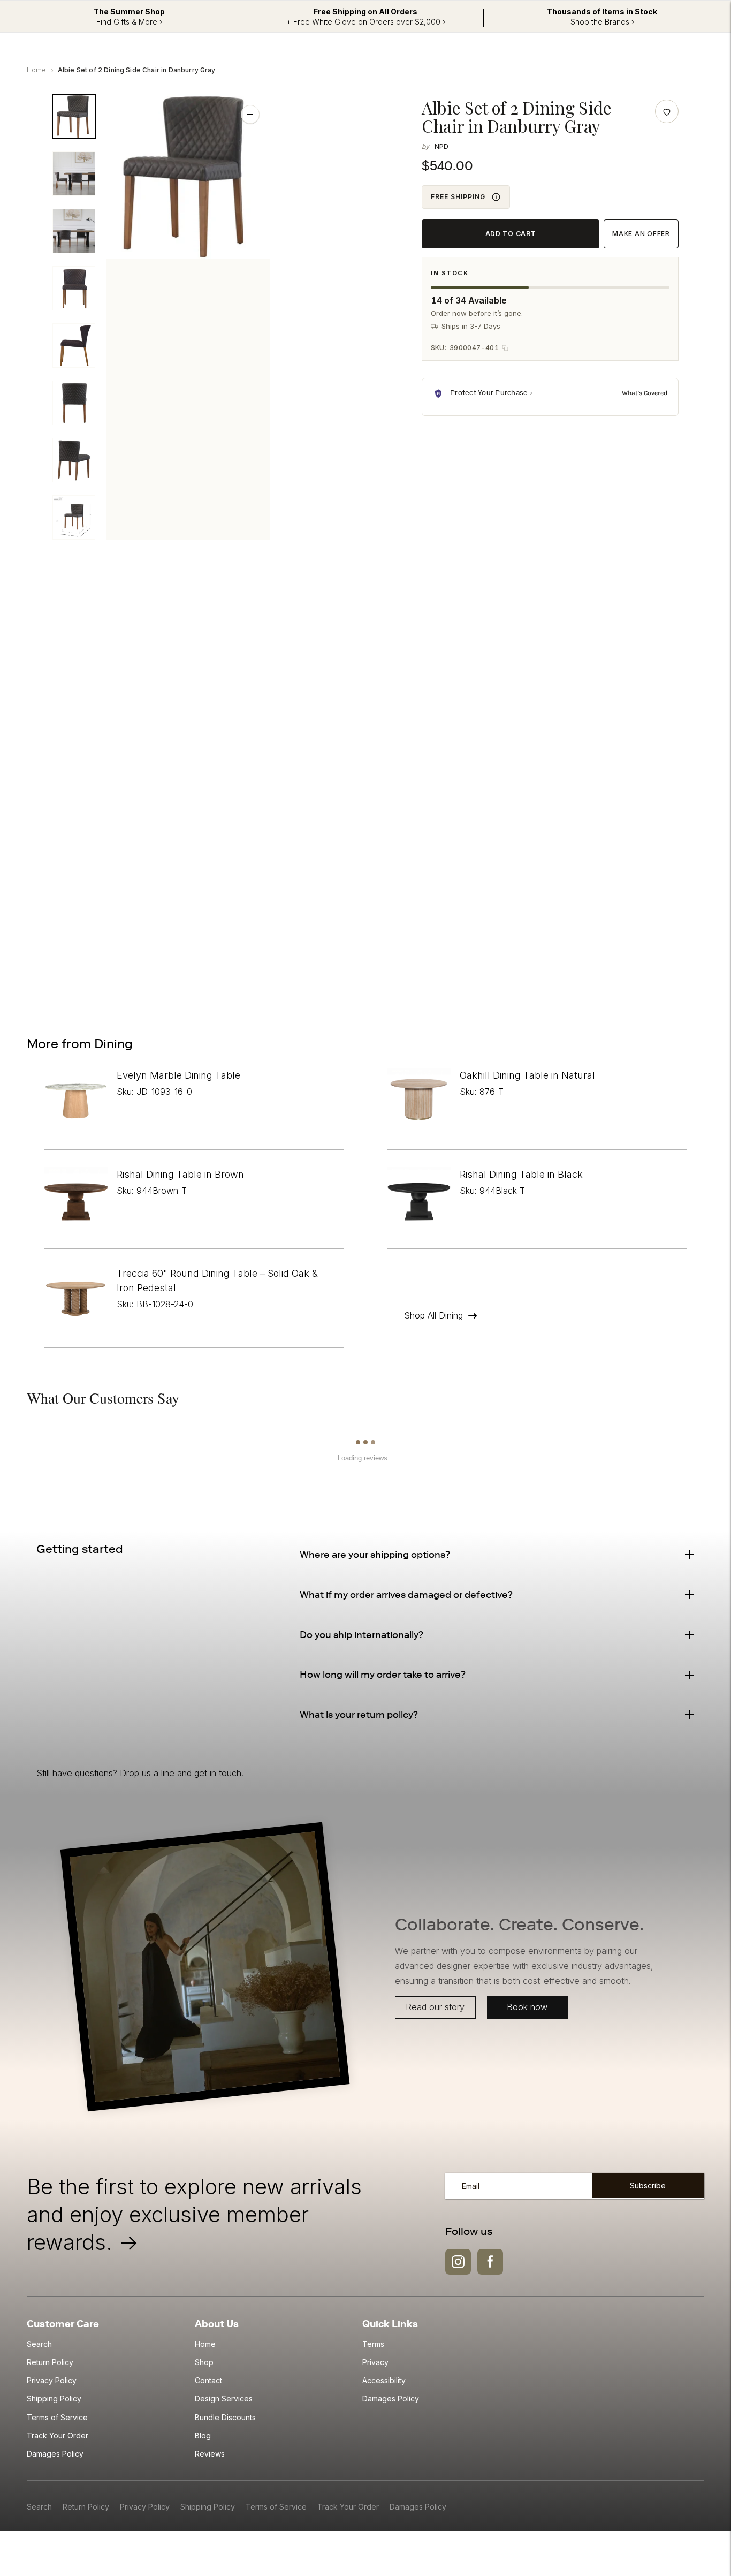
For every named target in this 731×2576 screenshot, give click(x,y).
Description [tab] (73, 607)
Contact (208, 2380)
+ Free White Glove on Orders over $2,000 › (366, 22)
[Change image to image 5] (74, 346)
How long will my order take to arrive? (383, 1675)
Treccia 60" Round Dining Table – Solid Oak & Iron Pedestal (217, 1281)
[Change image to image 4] (74, 288)
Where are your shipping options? (375, 1555)
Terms (373, 2344)
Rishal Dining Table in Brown (180, 1174)
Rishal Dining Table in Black (521, 1174)
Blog (203, 2435)
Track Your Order (58, 2435)
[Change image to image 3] (74, 231)
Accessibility (384, 2380)
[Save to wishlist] (667, 111)
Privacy (375, 2362)
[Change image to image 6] (74, 403)
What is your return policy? (359, 1715)
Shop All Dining (433, 1315)
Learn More (646, 393)
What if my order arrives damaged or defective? (406, 1595)
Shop (204, 2362)
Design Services (224, 2399)
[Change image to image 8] (74, 517)
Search (39, 2344)
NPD (441, 146)
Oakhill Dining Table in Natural (527, 1075)
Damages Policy (55, 2454)
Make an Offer (641, 234)
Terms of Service (57, 2417)
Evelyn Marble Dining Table (178, 1075)
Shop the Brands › (602, 22)
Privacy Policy (52, 2380)
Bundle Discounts (225, 2417)
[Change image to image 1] (74, 116)
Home (37, 70)
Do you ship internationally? (361, 1635)
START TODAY (636, 960)
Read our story (435, 2007)
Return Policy (50, 2362)
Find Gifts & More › (129, 22)
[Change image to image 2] (74, 174)
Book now (527, 2007)
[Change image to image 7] (74, 460)
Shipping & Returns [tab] (166, 607)
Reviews (210, 2454)
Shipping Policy (54, 2399)
